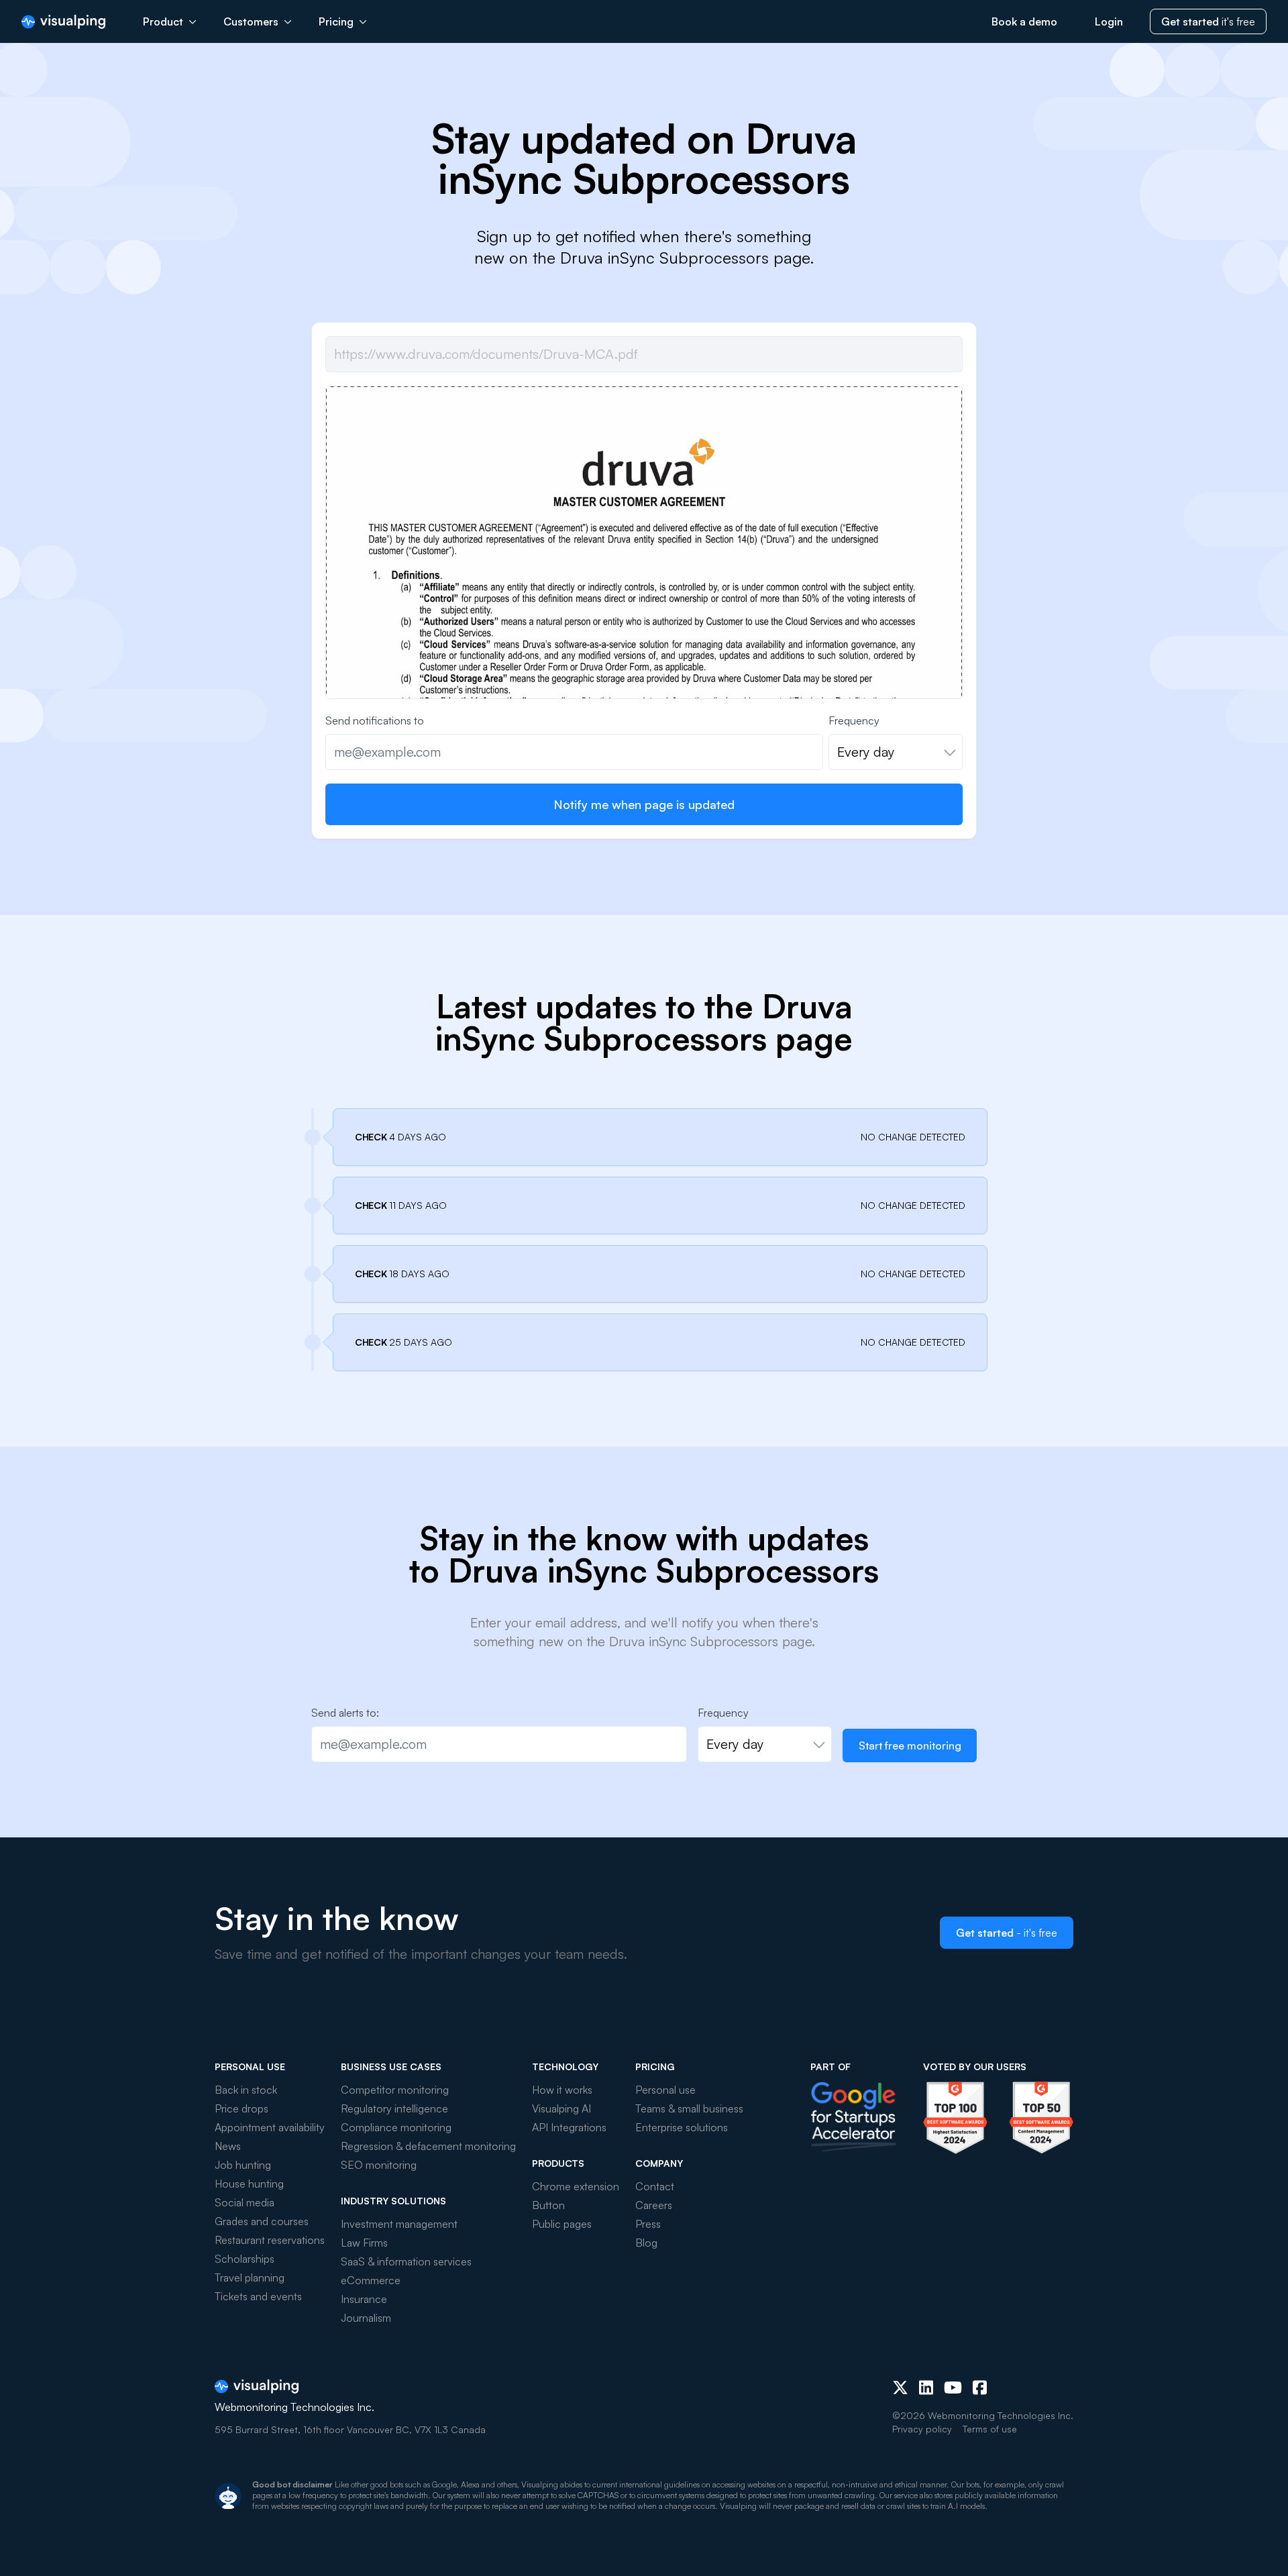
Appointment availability (270, 2127)
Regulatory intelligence (394, 2108)
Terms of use (990, 2429)
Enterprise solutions (682, 2127)
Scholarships (245, 2259)
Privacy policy (922, 2429)
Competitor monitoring (395, 2090)
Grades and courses (262, 2221)
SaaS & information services (406, 2261)
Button (548, 2205)
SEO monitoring (379, 2165)
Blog (646, 2243)
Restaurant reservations (270, 2240)
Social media (245, 2202)
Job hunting (243, 2165)
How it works (562, 2090)
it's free (1208, 21)
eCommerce (371, 2280)
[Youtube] (953, 2387)
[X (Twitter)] (900, 2387)
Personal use (665, 2090)
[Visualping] (63, 22)
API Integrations (569, 2127)
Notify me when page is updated (644, 804)
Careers (654, 2205)
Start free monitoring (910, 1746)
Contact (655, 2186)
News (228, 2146)
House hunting (249, 2184)
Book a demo (1024, 21)
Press (648, 2224)
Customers (251, 21)
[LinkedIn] (926, 2387)
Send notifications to (375, 720)
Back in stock (246, 2090)
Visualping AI (561, 2108)
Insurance (364, 2299)
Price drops (241, 2108)
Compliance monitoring (396, 2127)
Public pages (562, 2224)
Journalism (366, 2318)
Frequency (854, 720)
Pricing (336, 21)
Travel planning (250, 2277)
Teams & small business (689, 2108)
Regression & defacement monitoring (428, 2146)
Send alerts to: (345, 1713)
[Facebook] (980, 2387)
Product (163, 21)
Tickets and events (258, 2296)
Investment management (399, 2224)
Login (1109, 21)
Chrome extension (576, 2186)
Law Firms (364, 2243)
